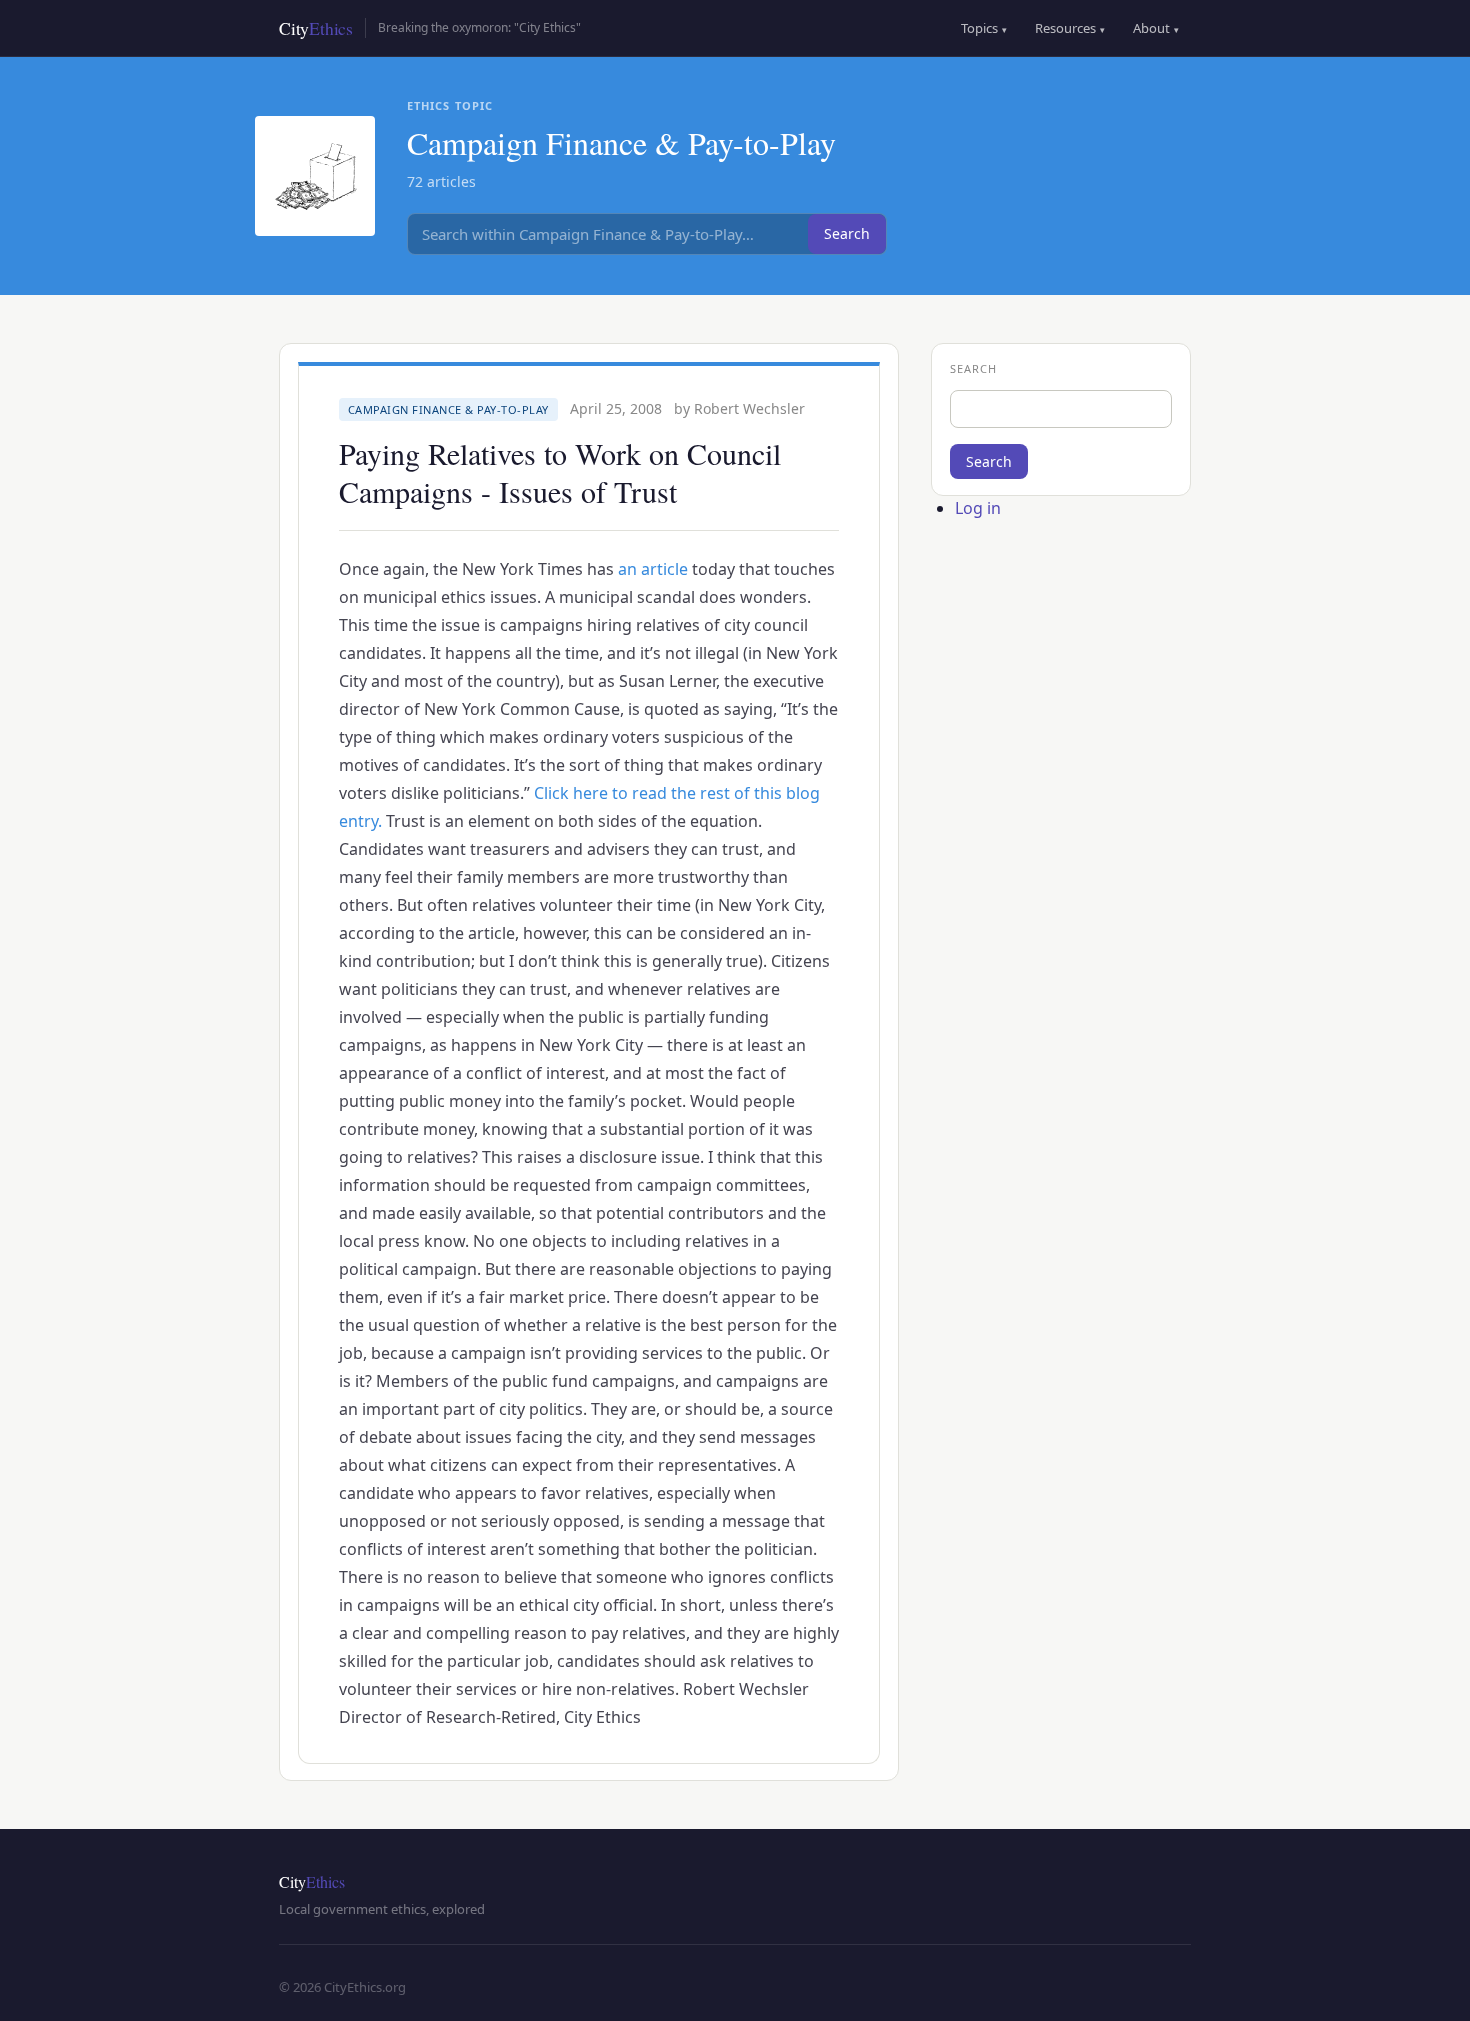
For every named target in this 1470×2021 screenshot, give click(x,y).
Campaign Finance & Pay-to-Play (448, 409)
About (1156, 28)
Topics (984, 28)
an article (653, 569)
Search (847, 233)
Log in (978, 508)
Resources (1070, 28)
